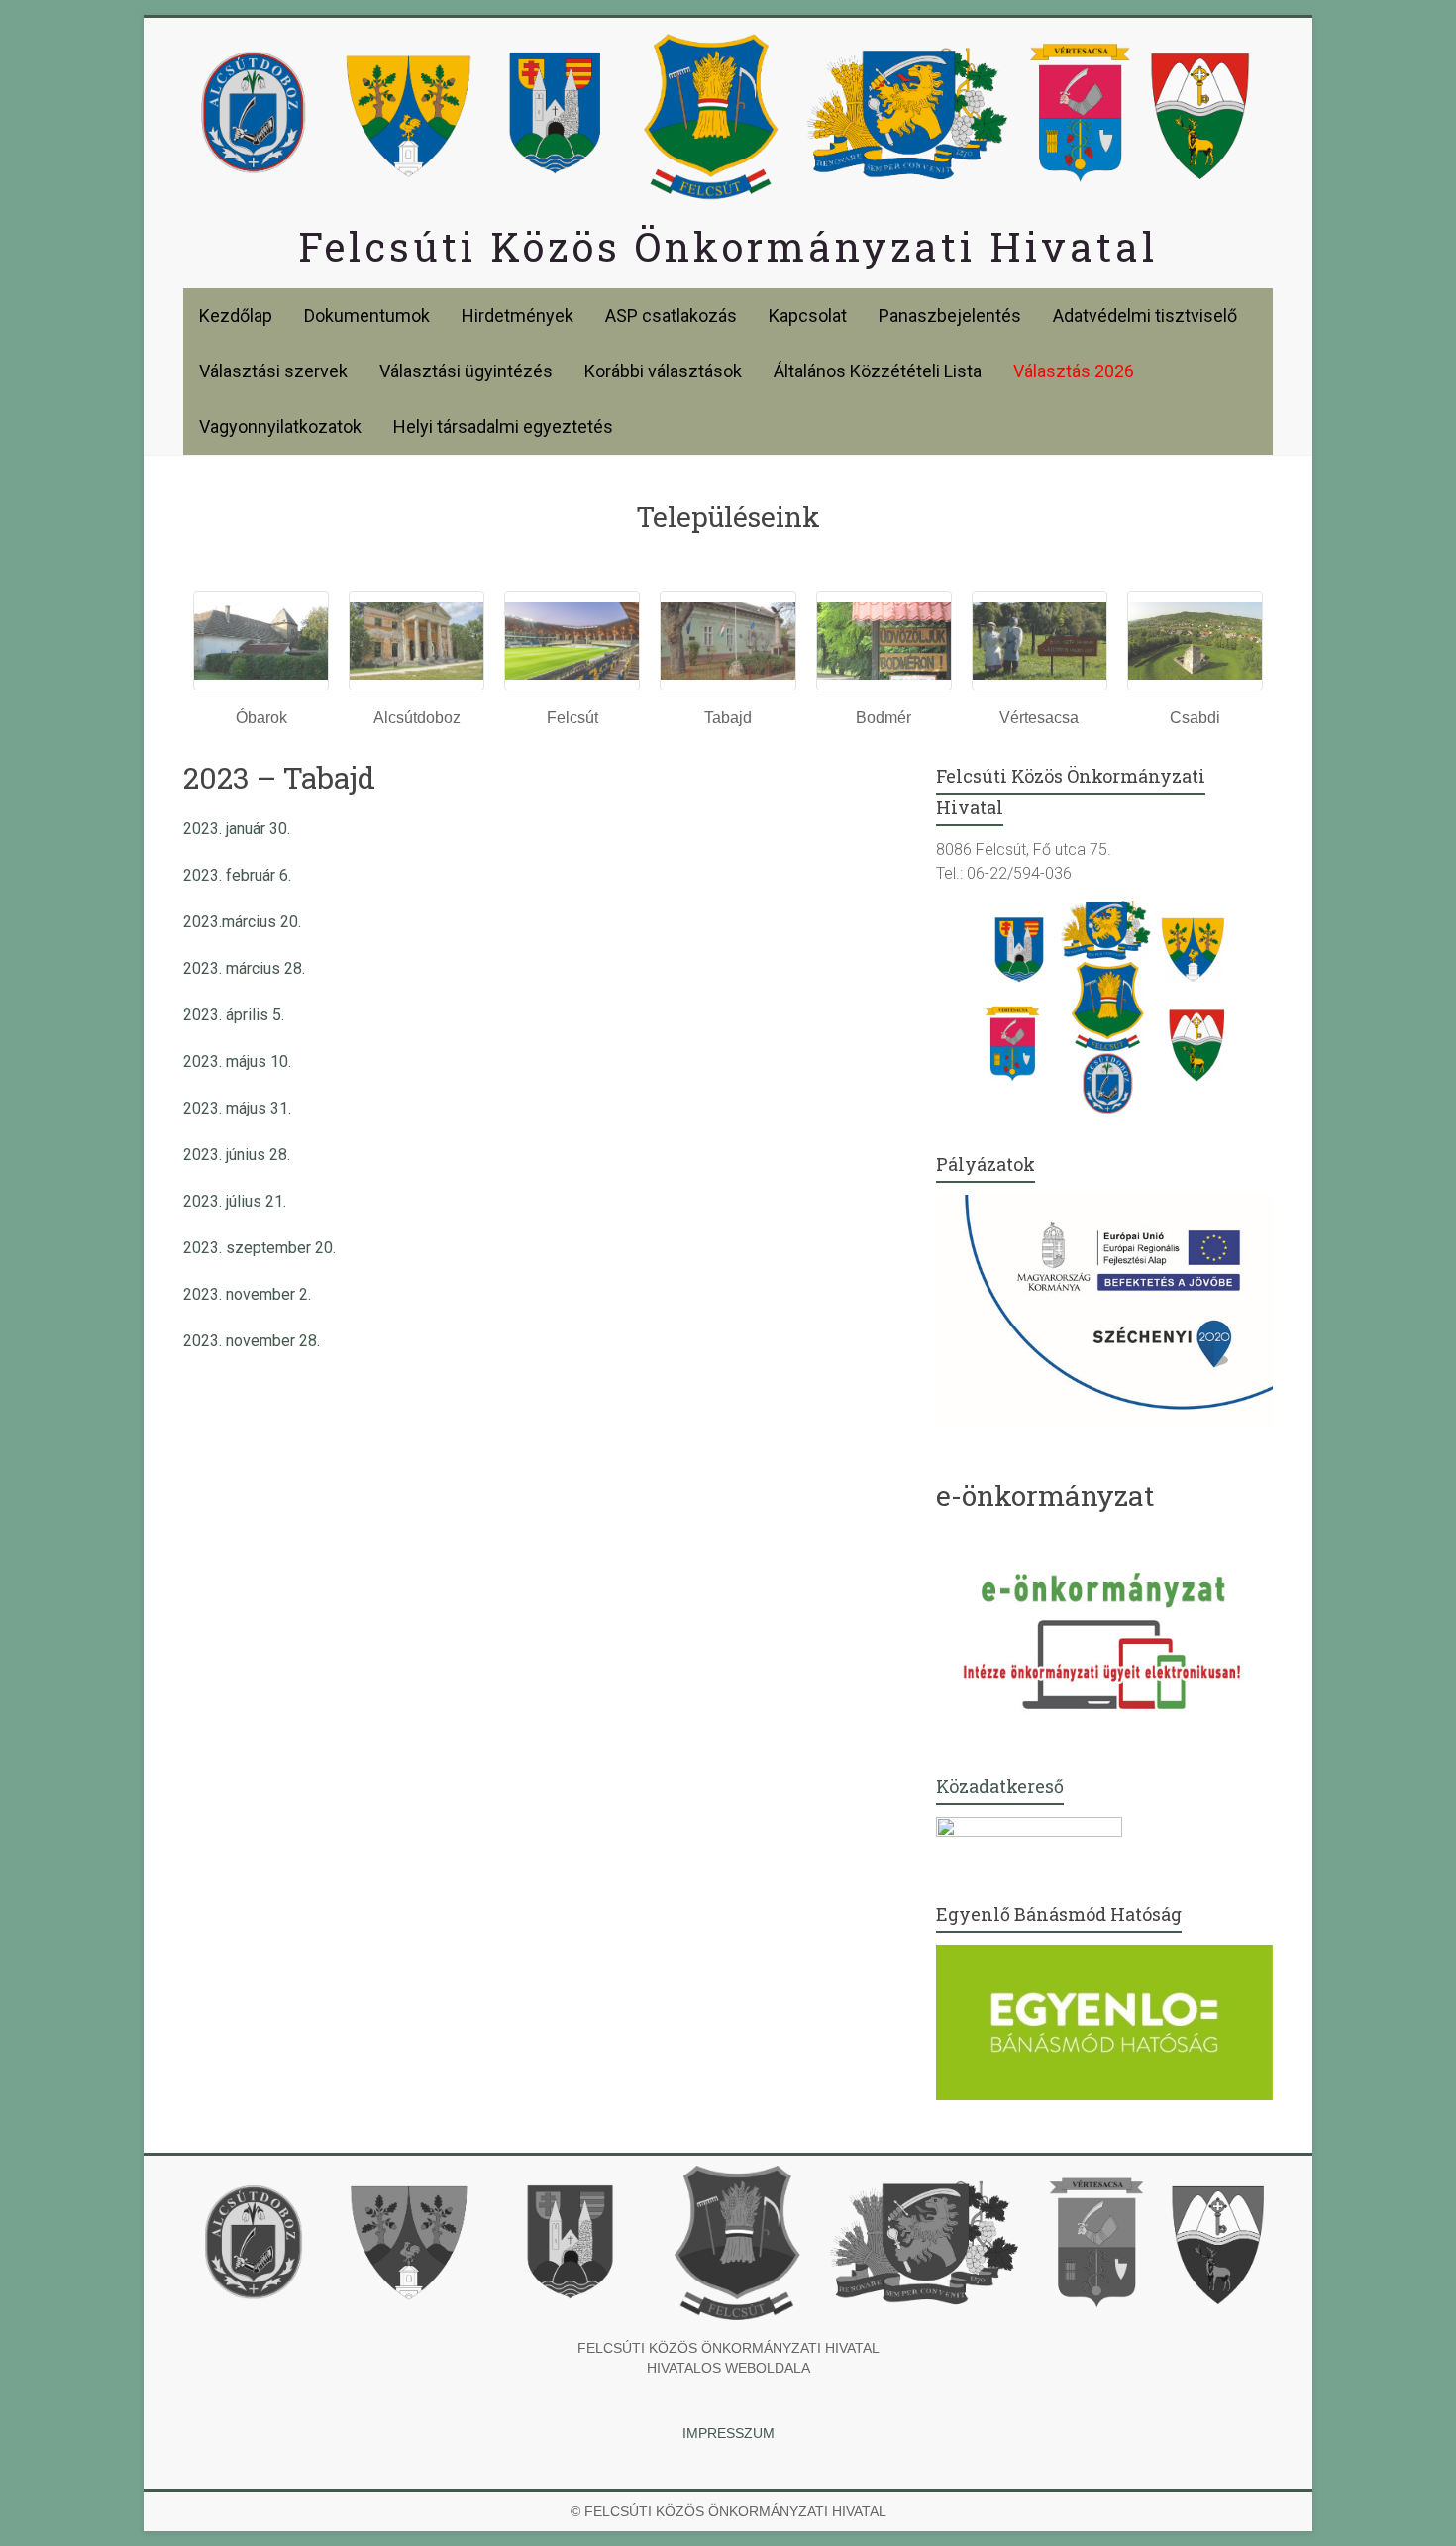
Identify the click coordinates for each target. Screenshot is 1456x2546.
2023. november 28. (252, 1341)
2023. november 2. (247, 1294)
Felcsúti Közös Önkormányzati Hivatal (728, 246)
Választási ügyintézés (466, 371)
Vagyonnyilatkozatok (280, 426)
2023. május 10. (237, 1061)
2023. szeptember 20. (260, 1248)
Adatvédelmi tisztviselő (1145, 316)
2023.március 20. (242, 922)
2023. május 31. (237, 1108)
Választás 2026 (1074, 371)
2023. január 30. (237, 829)
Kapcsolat (808, 316)
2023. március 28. (244, 968)
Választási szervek (273, 371)
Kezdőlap (236, 316)
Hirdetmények (518, 316)
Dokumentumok (367, 316)
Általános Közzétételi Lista (878, 371)
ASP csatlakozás (671, 316)
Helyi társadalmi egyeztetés (503, 426)
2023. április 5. (234, 1015)
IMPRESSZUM (728, 2433)
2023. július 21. (235, 1201)
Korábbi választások (663, 371)
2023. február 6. (237, 875)
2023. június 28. (237, 1155)
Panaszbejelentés (950, 316)
